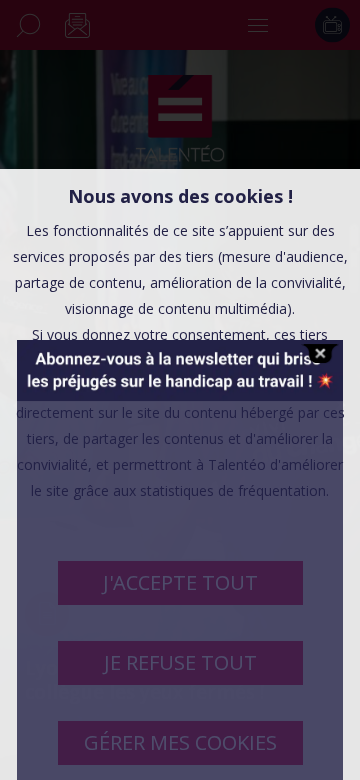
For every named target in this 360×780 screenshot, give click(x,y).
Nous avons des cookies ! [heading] (180, 196)
